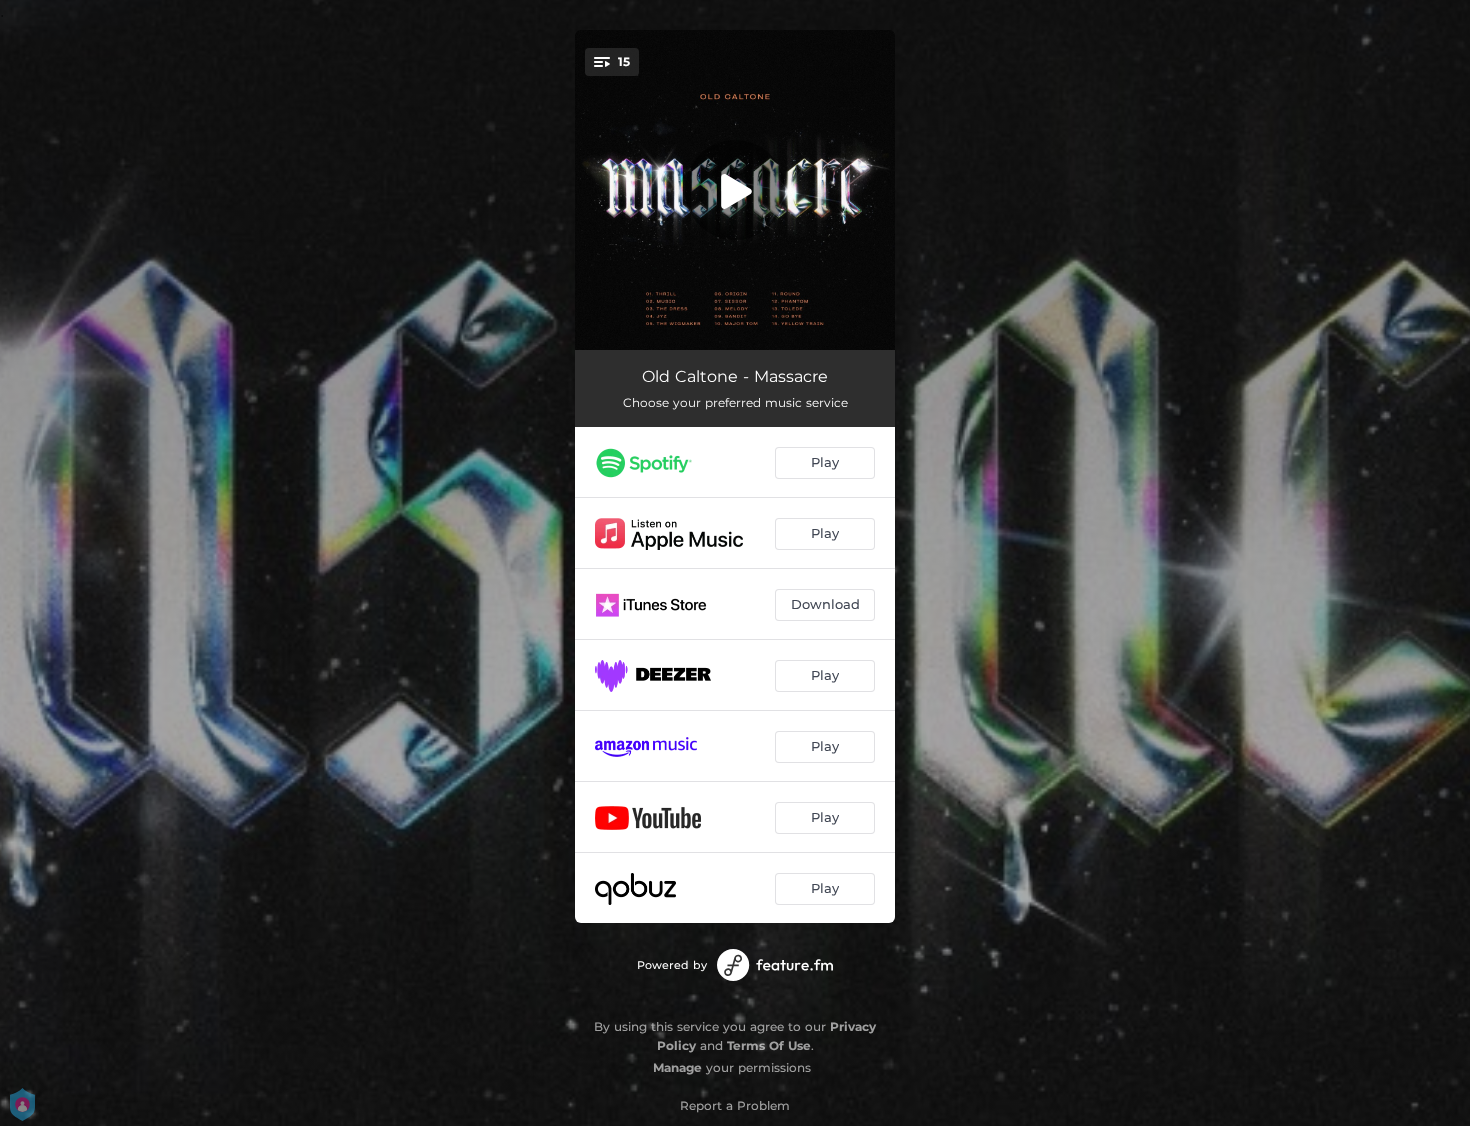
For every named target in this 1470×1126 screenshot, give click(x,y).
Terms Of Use (769, 1045)
